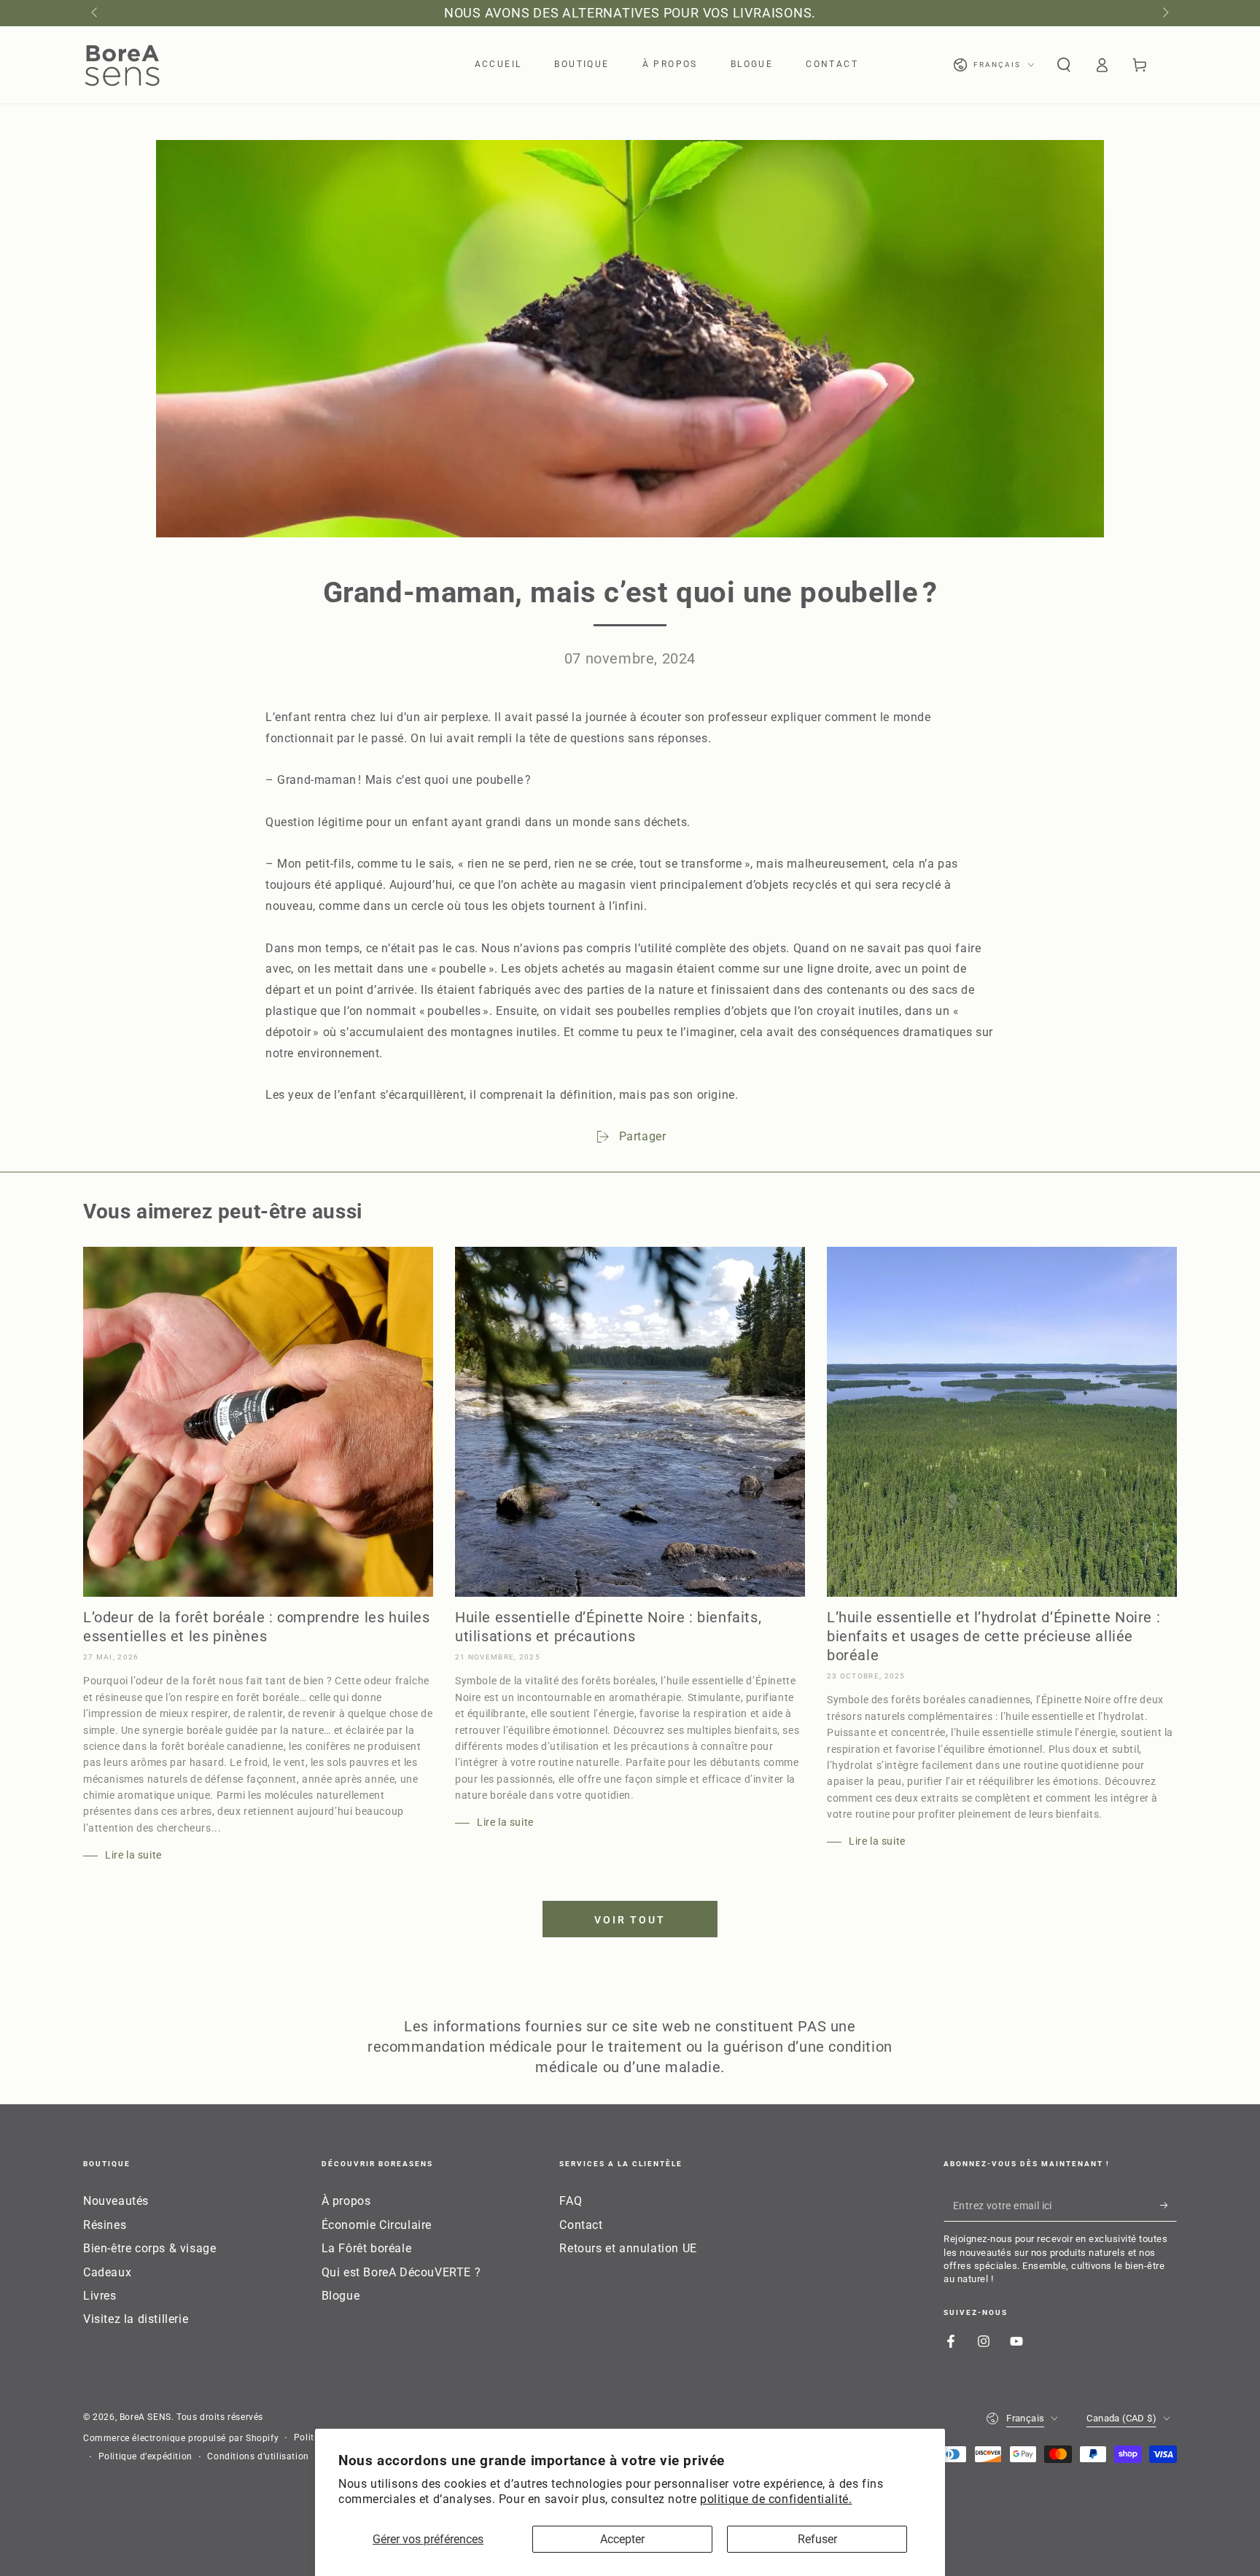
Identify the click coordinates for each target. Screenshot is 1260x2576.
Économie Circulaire (377, 2225)
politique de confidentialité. (776, 2499)
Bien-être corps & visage (149, 2248)
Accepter (622, 2539)
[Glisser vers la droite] (1164, 13)
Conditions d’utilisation (258, 2456)
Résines (105, 2225)
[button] (1064, 65)
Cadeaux (107, 2272)
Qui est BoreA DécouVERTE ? (401, 2272)
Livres (100, 2296)
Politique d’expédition (145, 2456)
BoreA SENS (145, 2417)
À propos (346, 2201)
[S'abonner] (1168, 2205)
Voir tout (630, 1920)
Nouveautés (116, 2201)
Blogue (341, 2296)
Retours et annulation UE (628, 2248)
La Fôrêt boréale (367, 2248)
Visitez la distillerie (136, 2319)
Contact (581, 2225)
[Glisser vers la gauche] (96, 13)
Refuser (817, 2539)
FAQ (571, 2201)
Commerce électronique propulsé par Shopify (181, 2438)
